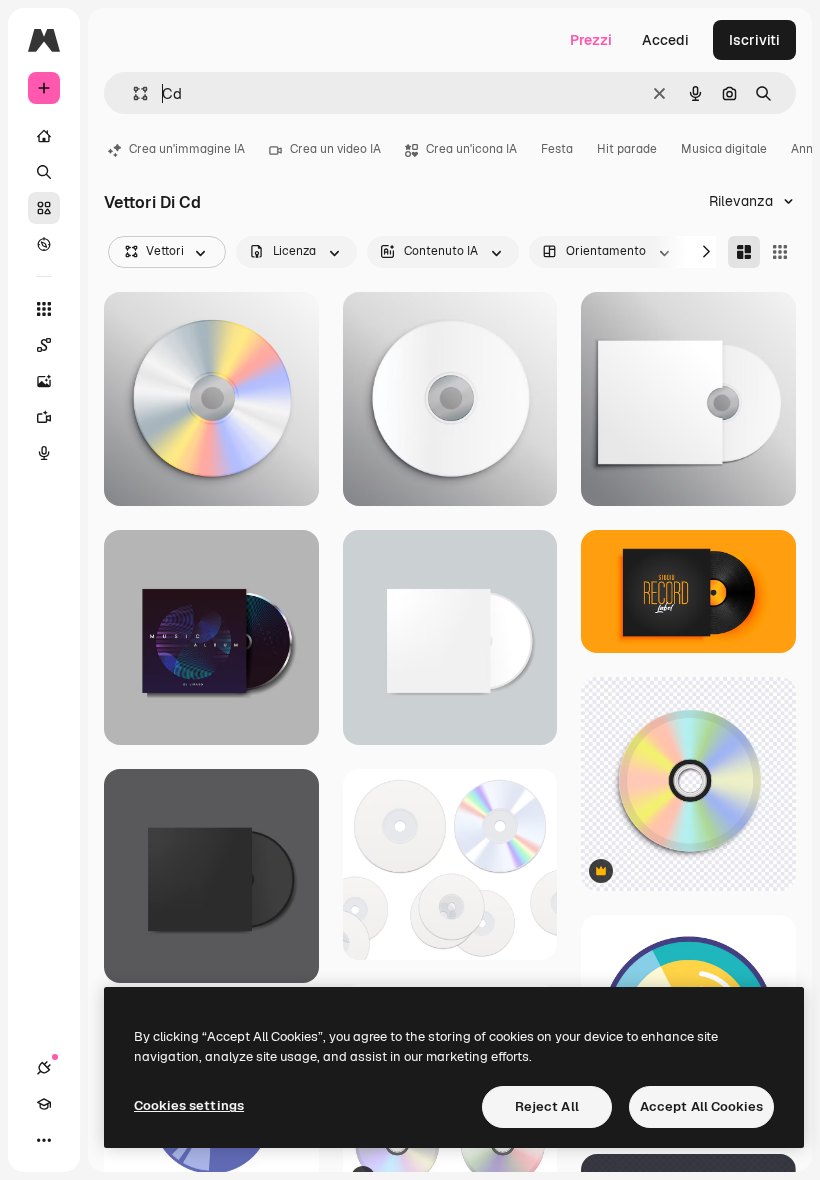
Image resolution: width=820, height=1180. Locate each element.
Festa (557, 149)
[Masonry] (744, 252)
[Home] (44, 136)
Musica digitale (724, 149)
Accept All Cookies (701, 1106)
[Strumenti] (44, 309)
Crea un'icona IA (471, 149)
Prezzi (591, 40)
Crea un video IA (335, 149)
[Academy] (44, 1104)
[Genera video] (44, 417)
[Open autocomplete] (132, 93)
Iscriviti (754, 40)
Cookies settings (189, 1105)
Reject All (547, 1106)
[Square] (780, 252)
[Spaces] (44, 345)
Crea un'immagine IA (187, 149)
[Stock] (44, 208)
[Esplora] (44, 244)
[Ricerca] (44, 172)
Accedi (665, 40)
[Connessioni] (44, 1068)
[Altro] (44, 1140)
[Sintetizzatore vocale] (44, 453)
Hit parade (627, 149)
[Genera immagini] (44, 381)
